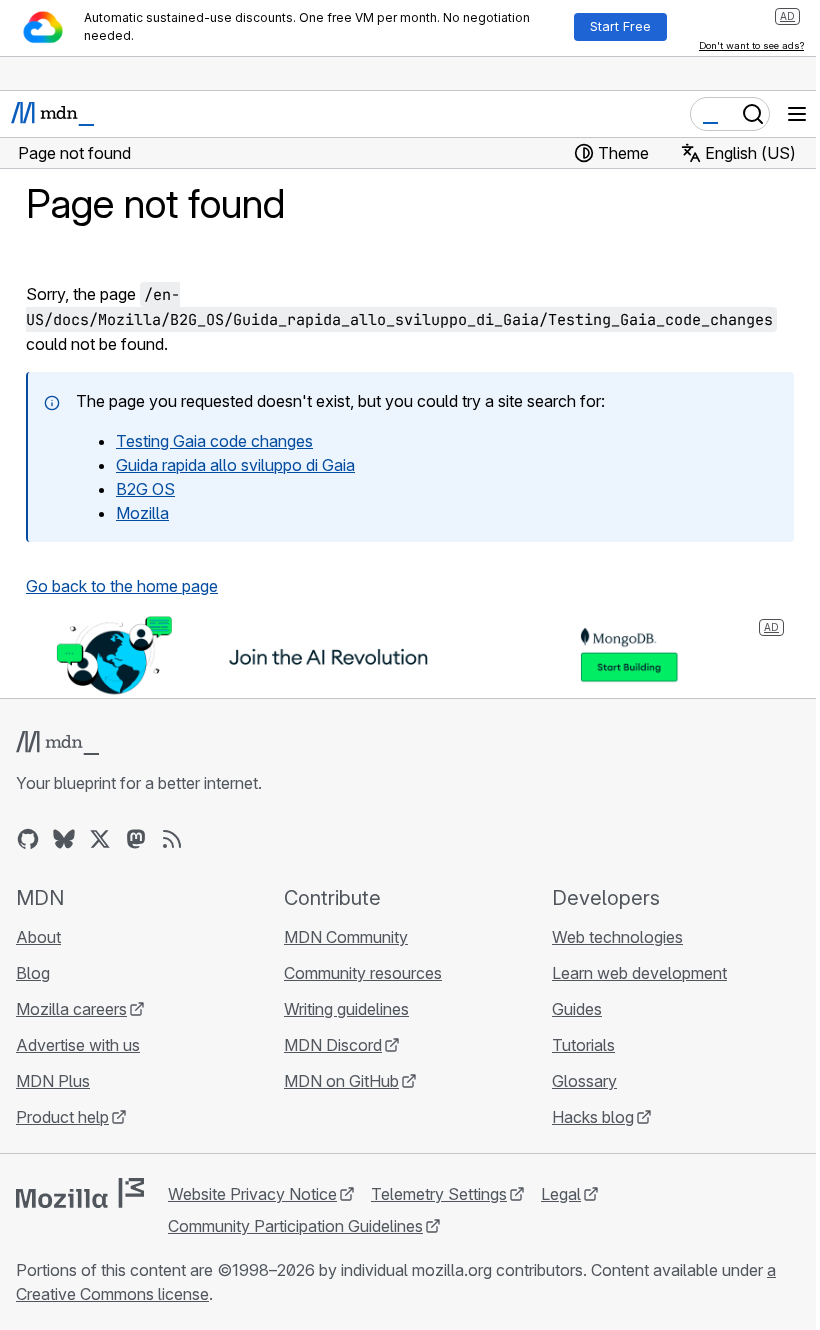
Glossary (584, 1081)
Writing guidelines (346, 1009)
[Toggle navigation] (797, 114)
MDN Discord (333, 1045)
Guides (577, 1009)
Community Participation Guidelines (295, 1226)
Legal (561, 1194)
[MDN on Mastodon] (136, 839)
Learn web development (639, 973)
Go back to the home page (122, 586)
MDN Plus (53, 1081)
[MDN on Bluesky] (64, 839)
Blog (33, 973)
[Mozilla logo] (80, 1193)
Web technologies (617, 937)
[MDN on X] (100, 839)
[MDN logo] (57, 743)
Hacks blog (593, 1117)
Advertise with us (78, 1045)
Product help (62, 1117)
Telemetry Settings (439, 1194)
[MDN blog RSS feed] (172, 839)
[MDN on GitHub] (28, 839)
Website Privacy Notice (252, 1194)
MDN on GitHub (341, 1081)
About (38, 937)
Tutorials (583, 1045)
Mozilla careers (71, 1009)
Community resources (363, 973)
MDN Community (346, 937)
